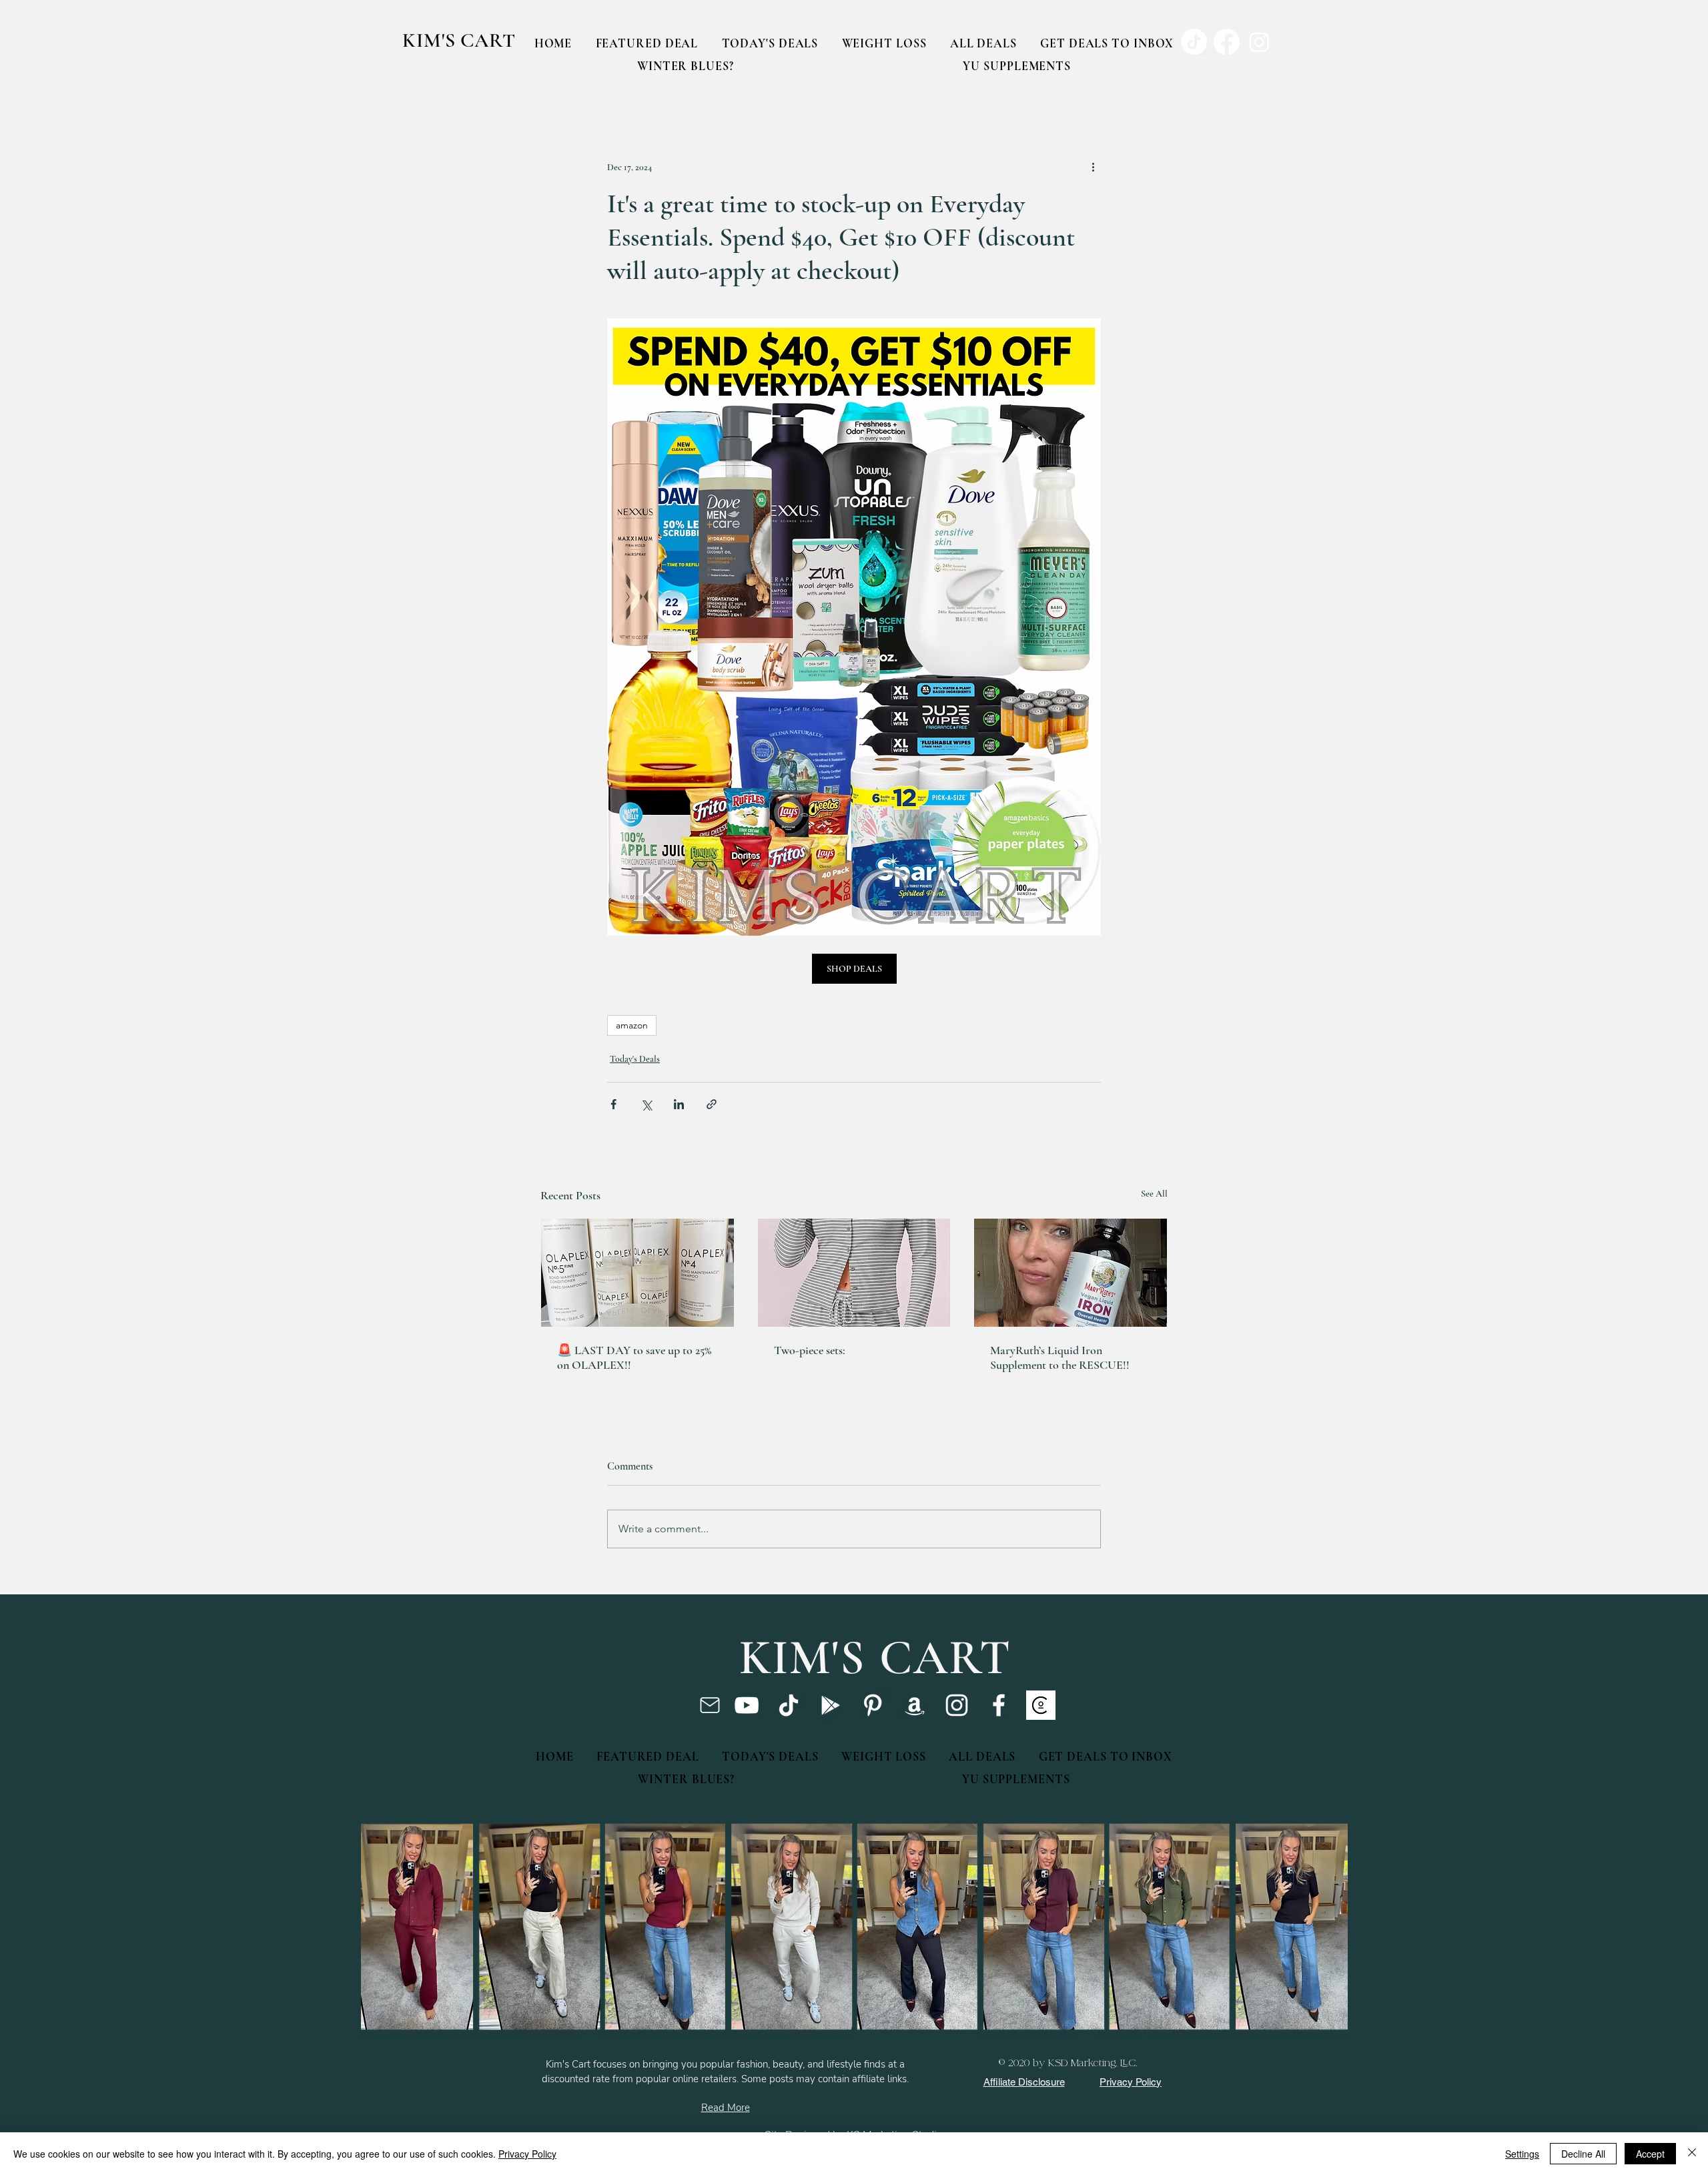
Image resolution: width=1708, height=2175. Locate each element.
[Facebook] (999, 1705)
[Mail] (710, 1705)
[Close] (1692, 2154)
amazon (632, 1025)
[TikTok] (789, 1705)
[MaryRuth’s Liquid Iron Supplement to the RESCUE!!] (1071, 1273)
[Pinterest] (873, 1705)
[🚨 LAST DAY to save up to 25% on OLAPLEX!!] (637, 1273)
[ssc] (1041, 1705)
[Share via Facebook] (613, 1104)
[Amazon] (915, 1705)
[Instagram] (957, 1705)
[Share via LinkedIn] (679, 1104)
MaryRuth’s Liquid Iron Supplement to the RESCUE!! (1060, 1357)
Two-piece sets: (810, 1350)
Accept (1650, 2154)
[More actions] (1093, 167)
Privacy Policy (527, 2154)
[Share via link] (712, 1104)
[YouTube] (747, 1705)
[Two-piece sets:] (854, 1273)
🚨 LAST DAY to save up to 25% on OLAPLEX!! (634, 1357)
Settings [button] (1522, 2154)
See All (1154, 1194)
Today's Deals (635, 1059)
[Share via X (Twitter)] (646, 1104)
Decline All (1583, 2154)
